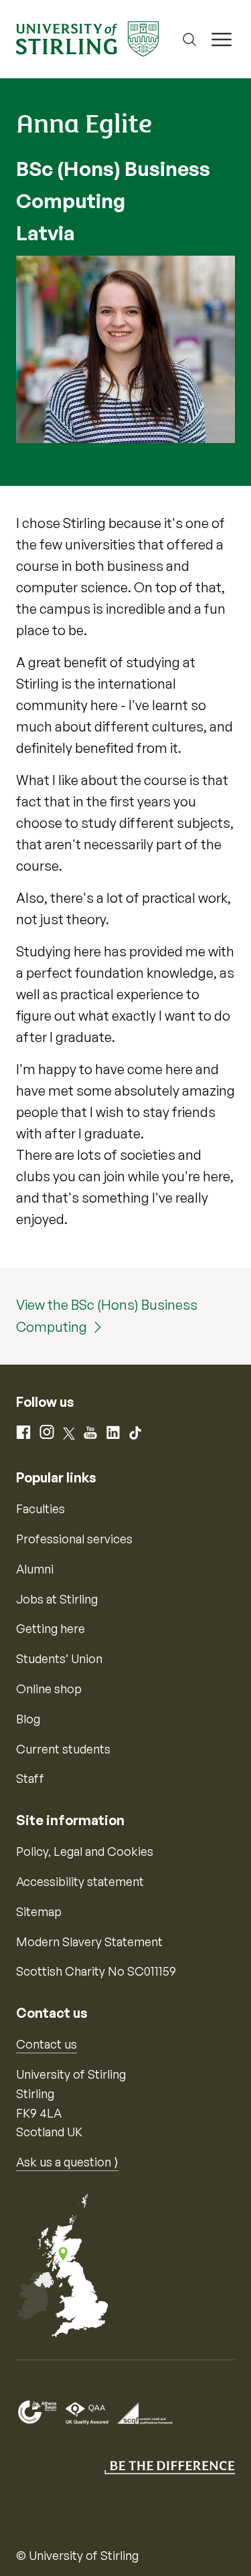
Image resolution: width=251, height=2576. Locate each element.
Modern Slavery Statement (89, 1942)
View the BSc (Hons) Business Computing (107, 1316)
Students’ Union (59, 1658)
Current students (63, 1749)
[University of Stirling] (87, 37)
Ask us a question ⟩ (67, 2162)
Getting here (51, 1628)
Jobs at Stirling (57, 1599)
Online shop (49, 1689)
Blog (28, 1719)
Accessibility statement (80, 1881)
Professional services (74, 1539)
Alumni (35, 1569)
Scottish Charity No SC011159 (96, 1971)
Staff (30, 1778)
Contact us (47, 2044)
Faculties (40, 1509)
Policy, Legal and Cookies (85, 1851)
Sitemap (39, 1911)
